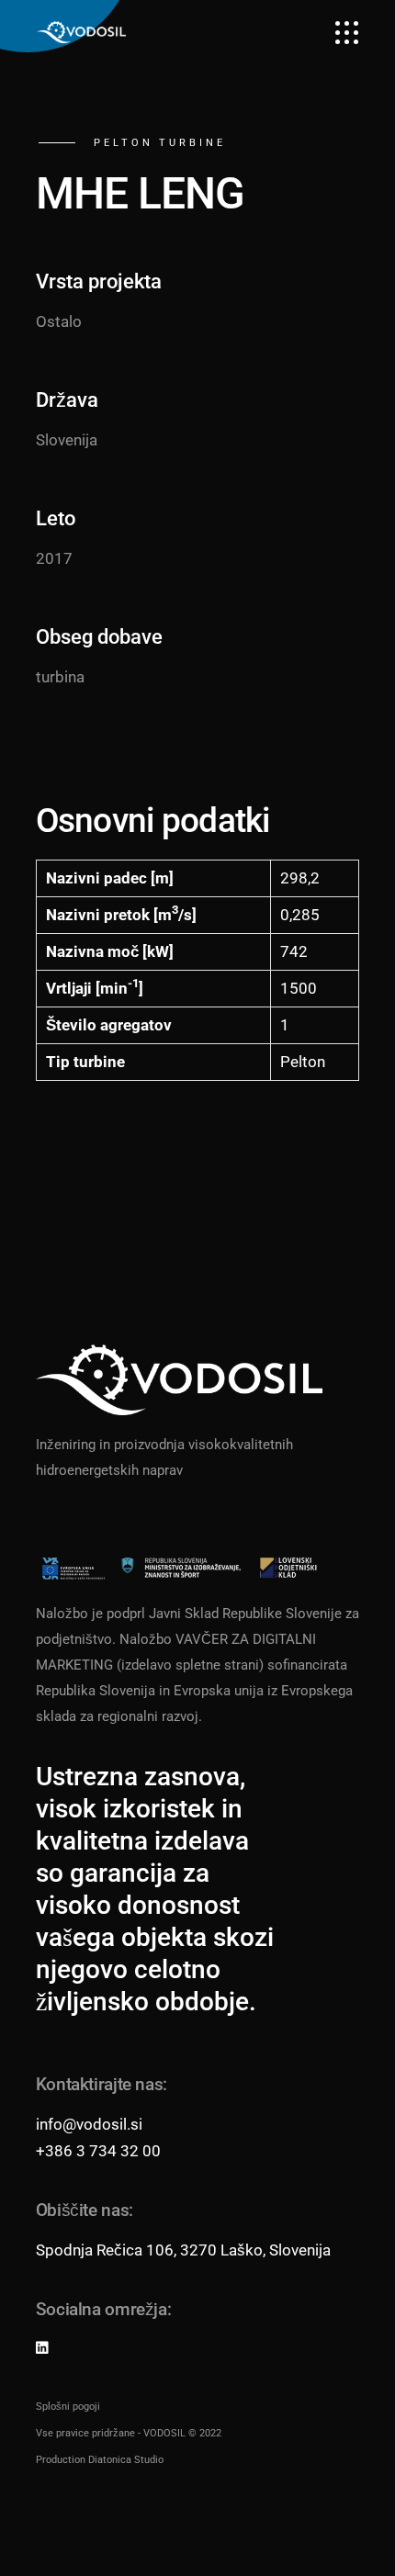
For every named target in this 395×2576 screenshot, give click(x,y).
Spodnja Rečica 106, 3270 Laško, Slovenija (183, 2250)
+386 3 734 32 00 (98, 2151)
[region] (197, 2446)
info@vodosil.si (89, 2124)
